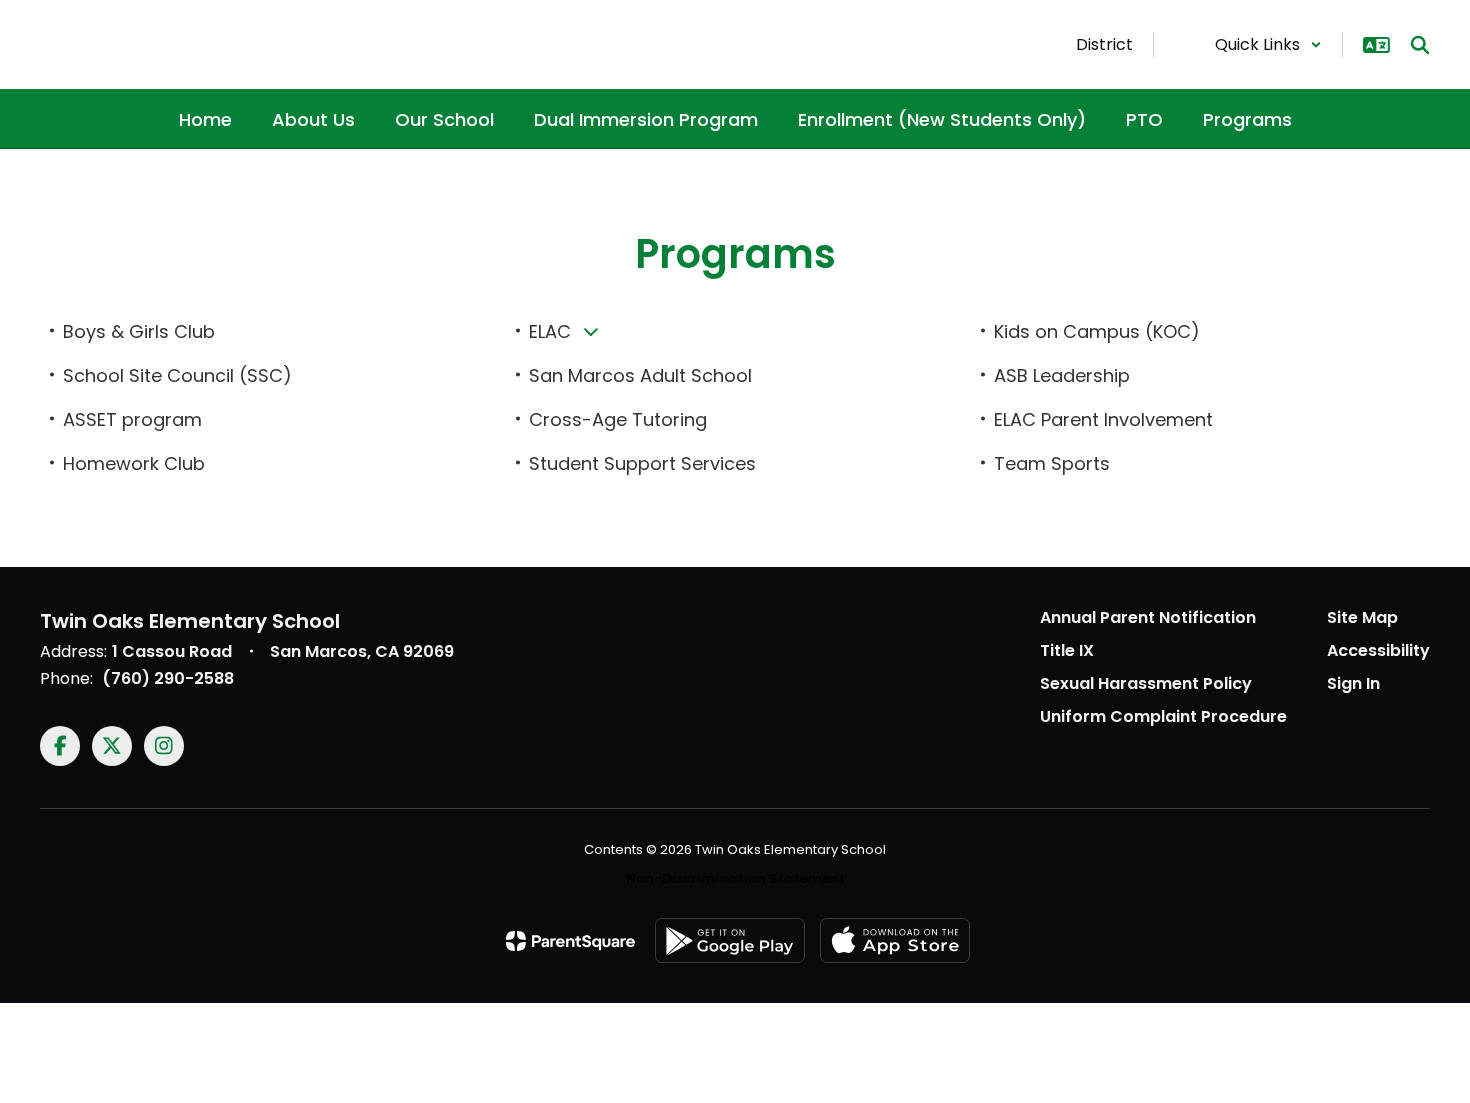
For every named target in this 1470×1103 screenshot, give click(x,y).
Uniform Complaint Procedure (1163, 716)
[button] (1268, 44)
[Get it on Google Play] (730, 940)
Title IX (1067, 650)
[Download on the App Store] (895, 940)
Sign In (1353, 683)
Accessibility (1378, 650)
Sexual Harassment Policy (1146, 683)
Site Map (1362, 617)
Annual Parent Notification (1148, 617)
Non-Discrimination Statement (735, 878)
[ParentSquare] (570, 941)
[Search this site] (1420, 45)
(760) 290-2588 (168, 678)
